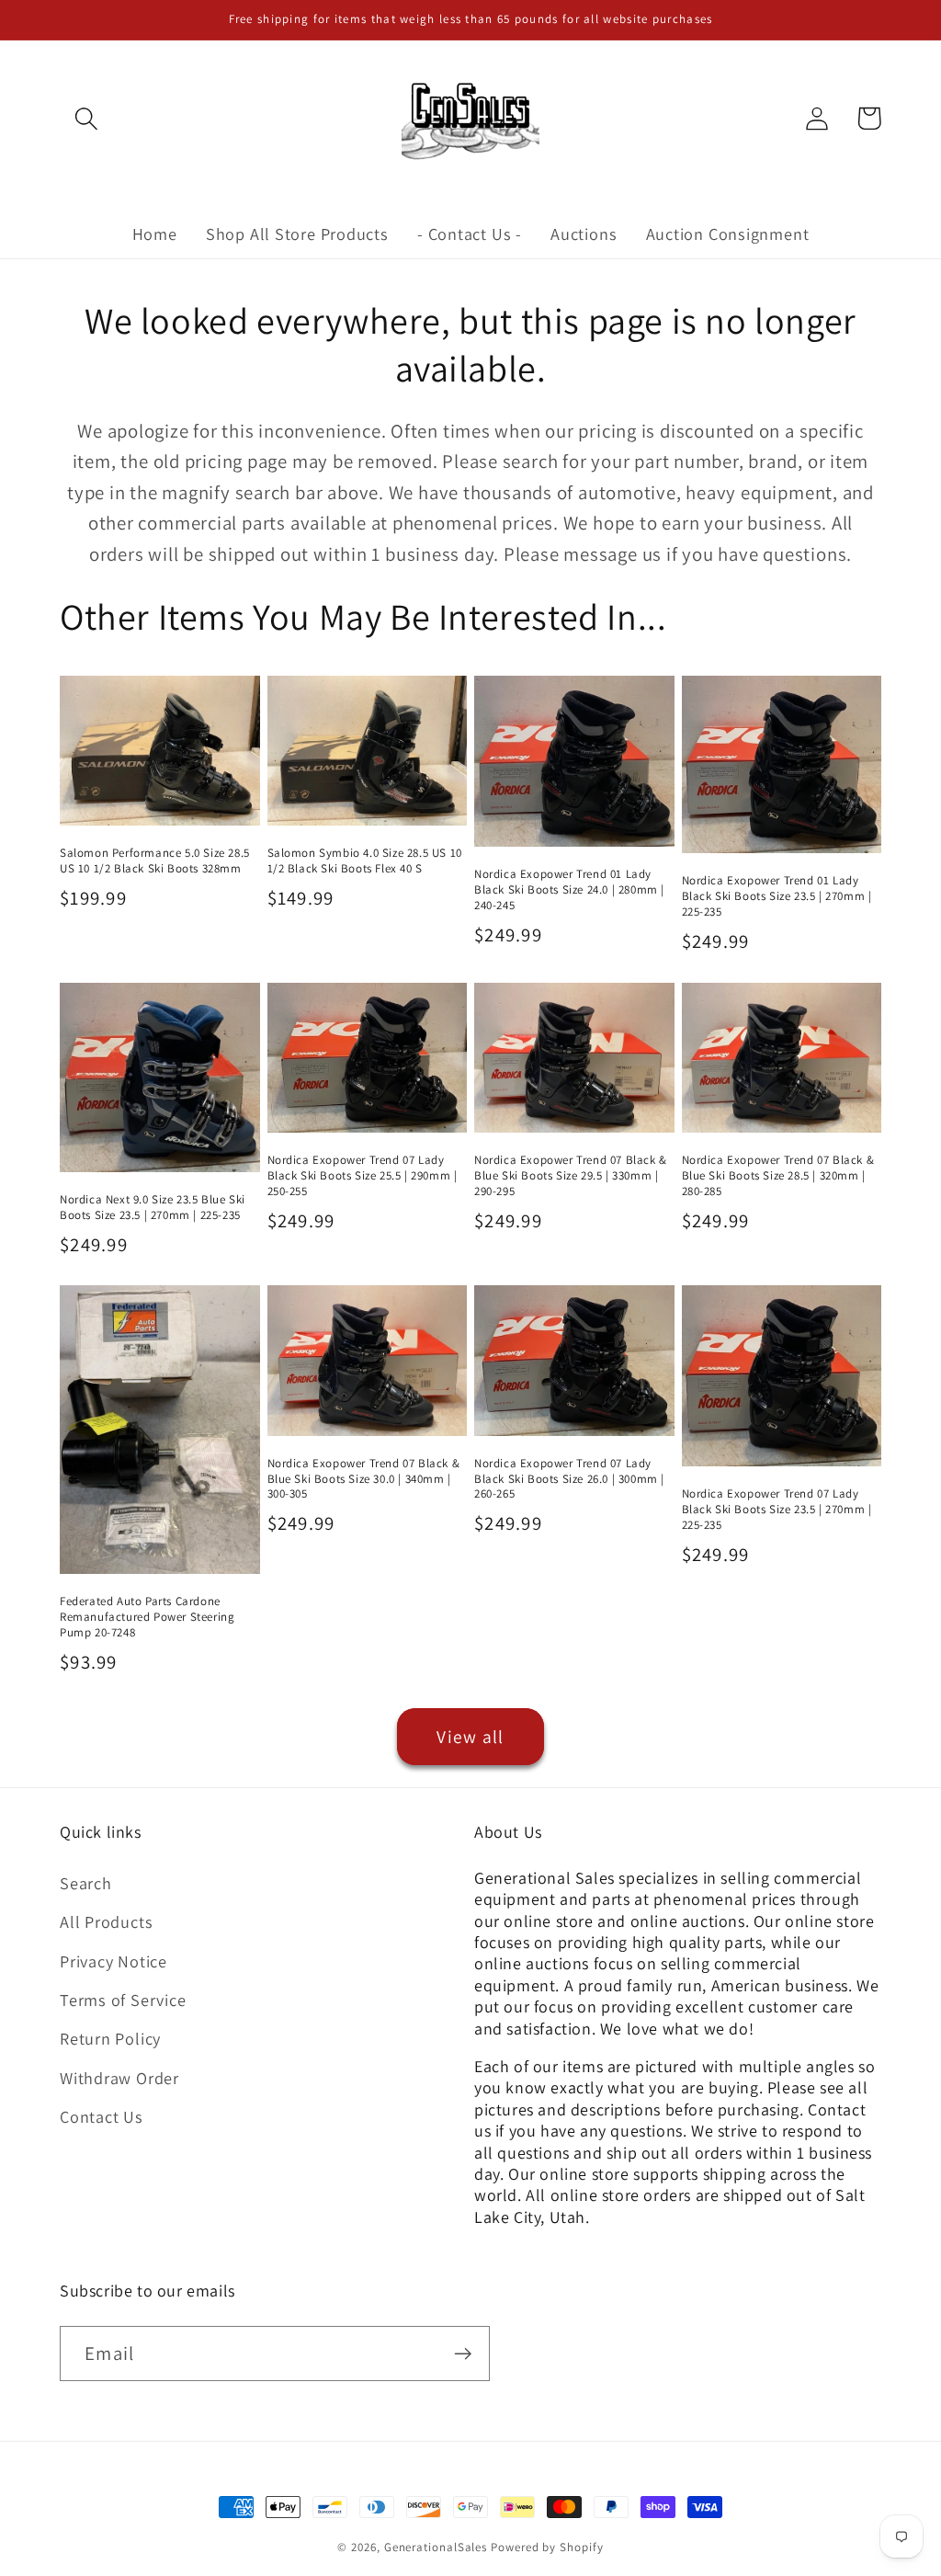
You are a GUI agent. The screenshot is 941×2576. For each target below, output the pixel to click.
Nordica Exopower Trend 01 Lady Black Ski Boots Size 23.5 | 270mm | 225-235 (777, 896)
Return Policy (110, 2038)
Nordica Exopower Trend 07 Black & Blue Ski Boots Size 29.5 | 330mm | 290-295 (571, 1176)
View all (470, 1737)
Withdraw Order (119, 2078)
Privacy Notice (113, 1961)
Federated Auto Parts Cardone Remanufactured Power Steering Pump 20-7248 (147, 1617)
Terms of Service (123, 2000)
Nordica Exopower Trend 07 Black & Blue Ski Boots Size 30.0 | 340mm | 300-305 (364, 1479)
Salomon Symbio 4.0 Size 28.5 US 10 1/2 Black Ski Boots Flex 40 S (365, 861)
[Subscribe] (463, 2354)
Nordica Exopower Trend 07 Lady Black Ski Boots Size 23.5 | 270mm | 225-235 (777, 1510)
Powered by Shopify (547, 2547)
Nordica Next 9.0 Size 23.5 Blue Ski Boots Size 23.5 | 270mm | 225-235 (153, 1208)
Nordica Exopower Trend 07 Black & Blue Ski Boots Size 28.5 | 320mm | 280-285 (778, 1176)
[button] (86, 118)
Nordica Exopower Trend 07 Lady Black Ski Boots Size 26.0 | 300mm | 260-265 (569, 1479)
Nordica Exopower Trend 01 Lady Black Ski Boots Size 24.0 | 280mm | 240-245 (569, 890)
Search (86, 1883)
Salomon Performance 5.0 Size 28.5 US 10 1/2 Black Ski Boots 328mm (155, 861)
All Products (106, 1921)
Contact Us (102, 2116)
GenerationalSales (436, 2547)
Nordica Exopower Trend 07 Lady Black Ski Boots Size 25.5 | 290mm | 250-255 (363, 1176)
